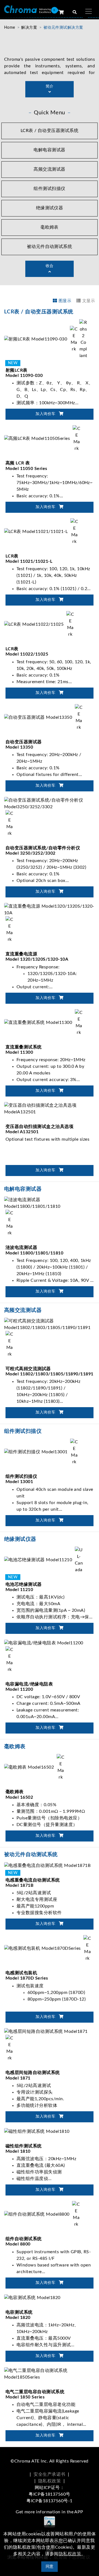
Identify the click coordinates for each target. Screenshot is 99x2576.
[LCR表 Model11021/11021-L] (42, 531)
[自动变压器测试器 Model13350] (44, 717)
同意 (50, 2566)
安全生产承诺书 (49, 2474)
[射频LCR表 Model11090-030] (46, 339)
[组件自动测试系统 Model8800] (43, 2214)
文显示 (89, 301)
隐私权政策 (50, 2481)
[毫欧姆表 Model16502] (35, 1767)
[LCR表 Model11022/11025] (40, 624)
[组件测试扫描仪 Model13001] (42, 1452)
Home (10, 28)
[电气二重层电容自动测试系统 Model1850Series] (50, 2374)
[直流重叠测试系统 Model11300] (44, 1022)
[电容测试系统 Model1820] (32, 2297)
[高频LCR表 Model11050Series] (43, 438)
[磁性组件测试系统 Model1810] (37, 2131)
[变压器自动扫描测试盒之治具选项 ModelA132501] (50, 1108)
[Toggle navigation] (89, 11)
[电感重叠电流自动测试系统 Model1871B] (47, 1865)
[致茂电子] (28, 9)
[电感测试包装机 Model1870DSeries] (49, 1948)
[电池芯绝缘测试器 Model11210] (44, 1560)
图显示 (65, 301)
